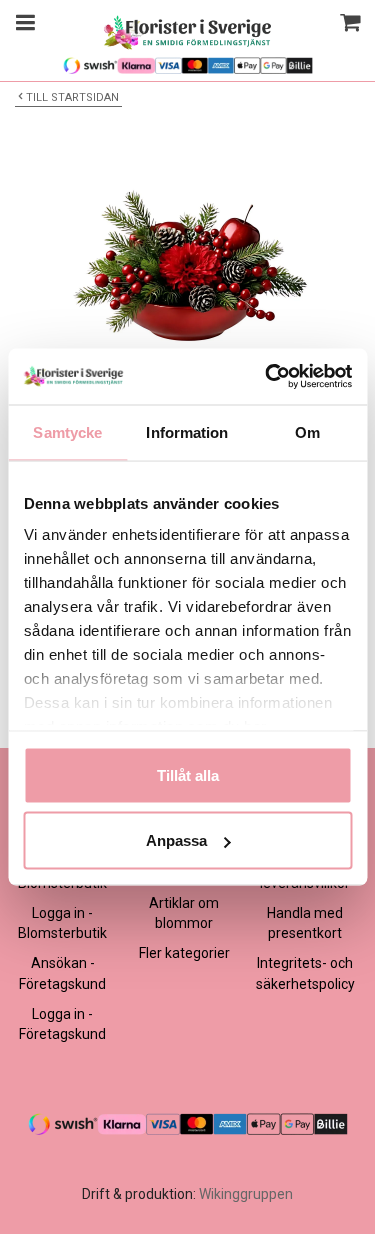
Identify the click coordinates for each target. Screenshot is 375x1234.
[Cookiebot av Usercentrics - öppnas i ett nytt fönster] (267, 377)
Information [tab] (187, 431)
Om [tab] (307, 431)
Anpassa (176, 840)
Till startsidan (72, 97)
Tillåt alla (188, 774)
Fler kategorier (184, 953)
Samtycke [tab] (67, 431)
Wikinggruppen (246, 1194)
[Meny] (22, 25)
